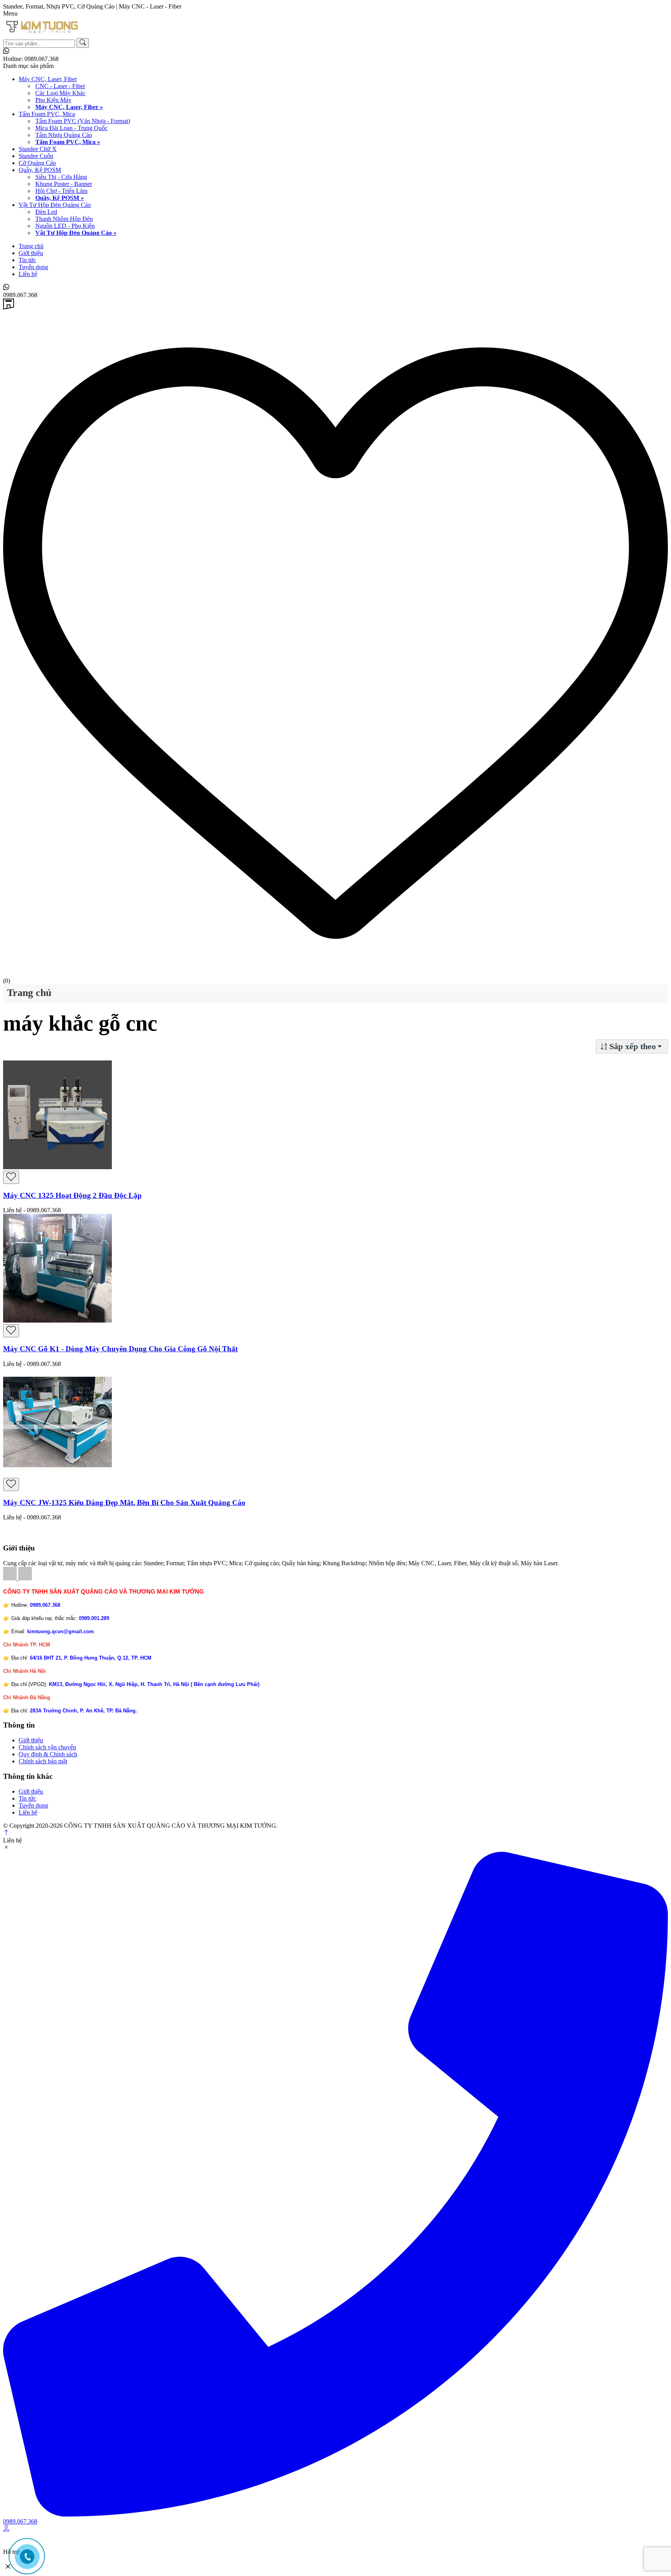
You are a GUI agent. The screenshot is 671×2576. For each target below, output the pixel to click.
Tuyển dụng (33, 267)
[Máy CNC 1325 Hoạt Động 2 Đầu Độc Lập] (57, 1167)
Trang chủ (31, 246)
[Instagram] (25, 1578)
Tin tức (27, 260)
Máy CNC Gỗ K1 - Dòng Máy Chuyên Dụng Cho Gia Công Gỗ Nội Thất (120, 1349)
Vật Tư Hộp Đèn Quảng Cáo (55, 205)
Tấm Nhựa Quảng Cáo (64, 135)
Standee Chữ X (38, 149)
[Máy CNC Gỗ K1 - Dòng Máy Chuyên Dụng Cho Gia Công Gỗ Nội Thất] (57, 1320)
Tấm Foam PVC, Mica (47, 114)
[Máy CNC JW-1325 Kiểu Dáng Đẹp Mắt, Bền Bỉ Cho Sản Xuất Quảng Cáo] (57, 1474)
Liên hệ (28, 274)
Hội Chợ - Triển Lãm (61, 191)
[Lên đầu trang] (6, 1833)
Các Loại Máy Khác (60, 93)
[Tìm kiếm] (83, 43)
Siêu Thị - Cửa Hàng (61, 177)
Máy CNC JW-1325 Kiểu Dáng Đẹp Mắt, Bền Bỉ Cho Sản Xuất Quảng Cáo (124, 1503)
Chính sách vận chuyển (47, 1747)
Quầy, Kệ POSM (40, 170)
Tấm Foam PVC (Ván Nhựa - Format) (83, 121)
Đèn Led (46, 212)
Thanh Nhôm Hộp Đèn (64, 219)
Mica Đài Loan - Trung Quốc (71, 128)
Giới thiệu (31, 253)
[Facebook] (11, 1578)
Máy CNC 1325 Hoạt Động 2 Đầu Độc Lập (72, 1195)
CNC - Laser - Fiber (60, 86)
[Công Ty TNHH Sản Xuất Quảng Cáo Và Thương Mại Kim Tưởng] (42, 34)
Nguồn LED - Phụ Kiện (65, 226)
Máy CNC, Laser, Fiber (48, 79)
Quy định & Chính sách (48, 1754)
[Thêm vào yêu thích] (11, 1177)
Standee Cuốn (36, 156)
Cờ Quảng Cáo (37, 163)
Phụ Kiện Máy (53, 100)
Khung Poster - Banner (64, 184)
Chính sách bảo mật (43, 1761)
